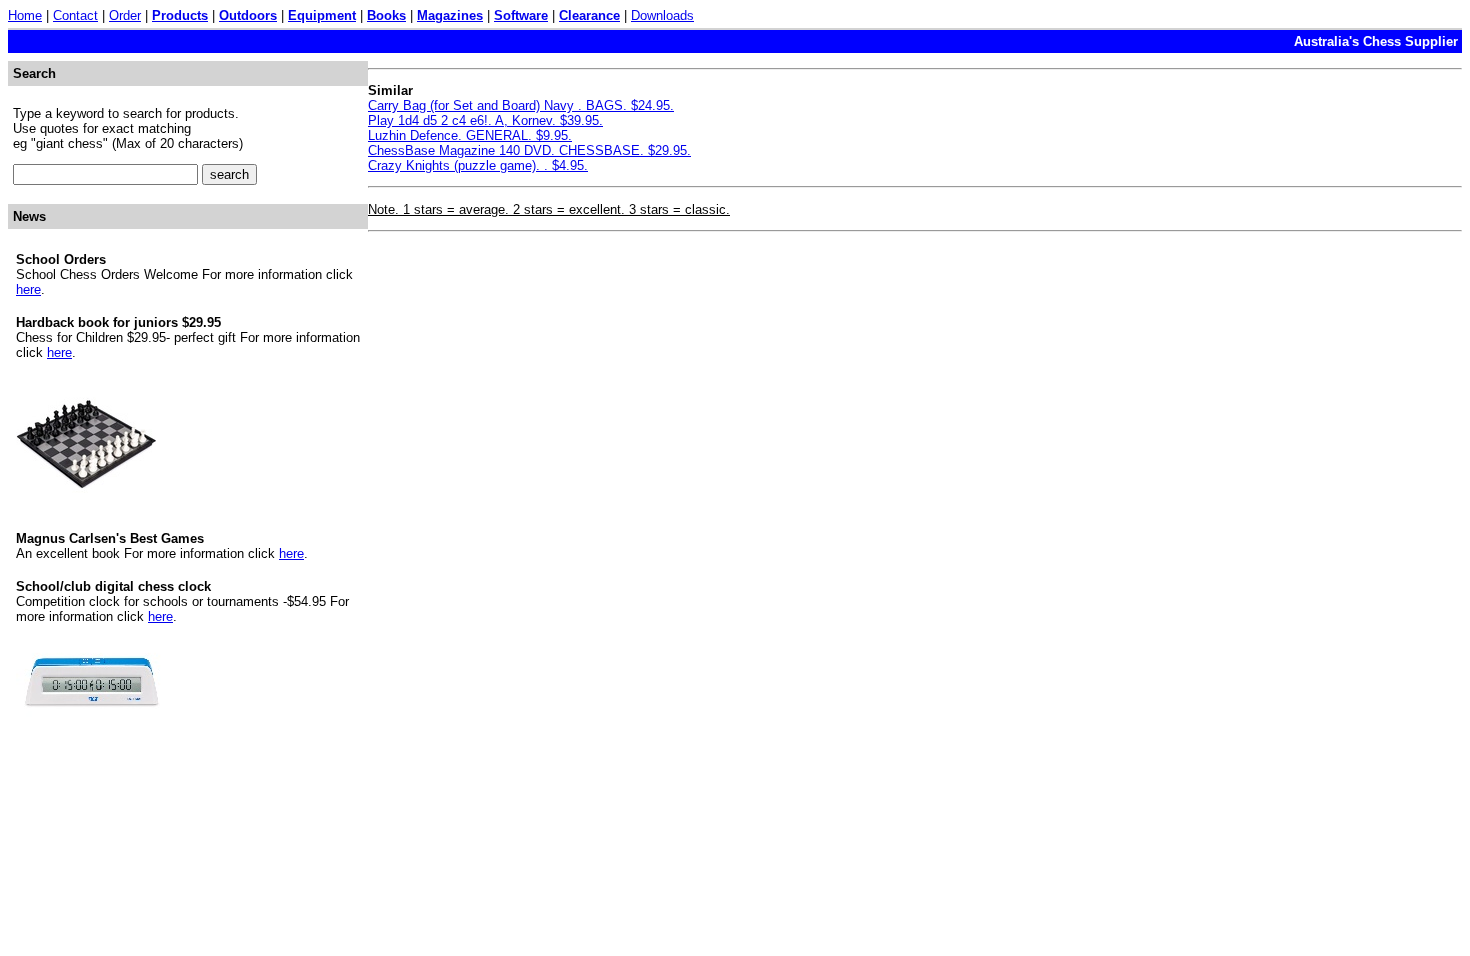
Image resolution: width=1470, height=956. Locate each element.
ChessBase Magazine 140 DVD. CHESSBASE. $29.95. (529, 150)
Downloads (662, 15)
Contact (75, 15)
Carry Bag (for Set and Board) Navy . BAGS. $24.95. (521, 105)
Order (125, 15)
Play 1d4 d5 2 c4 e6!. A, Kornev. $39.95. (485, 120)
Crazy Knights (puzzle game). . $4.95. (478, 165)
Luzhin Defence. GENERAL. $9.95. (470, 135)
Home (25, 15)
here (28, 289)
